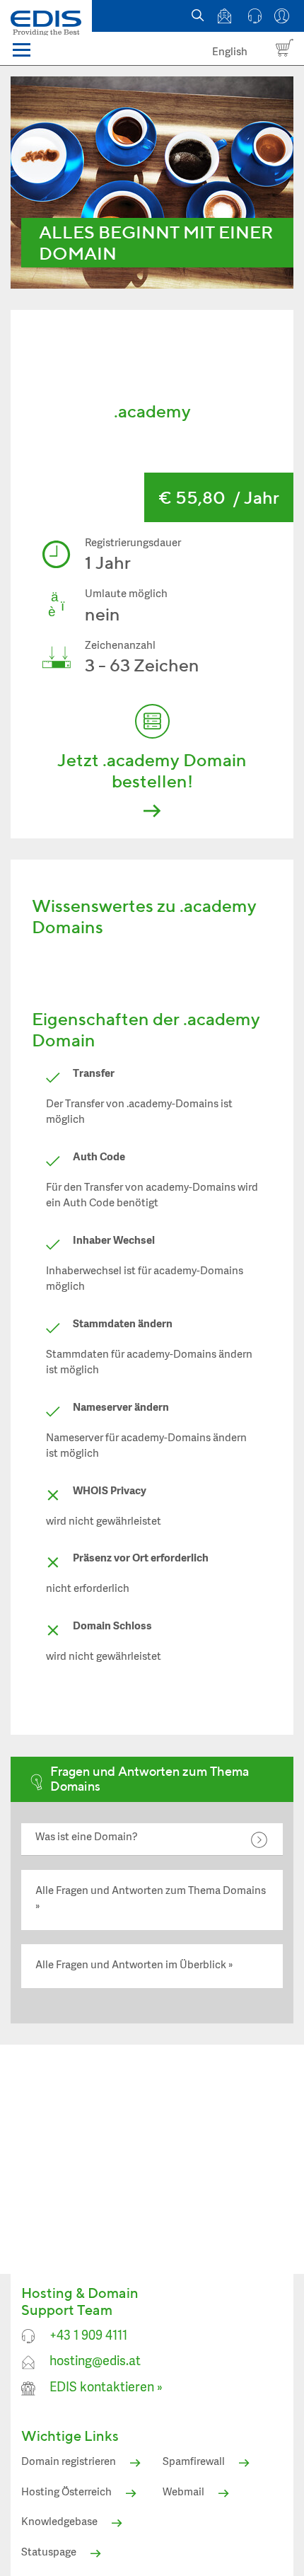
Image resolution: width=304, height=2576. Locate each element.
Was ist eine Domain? (87, 1838)
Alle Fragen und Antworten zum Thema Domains (151, 1891)
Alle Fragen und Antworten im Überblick (131, 1966)
